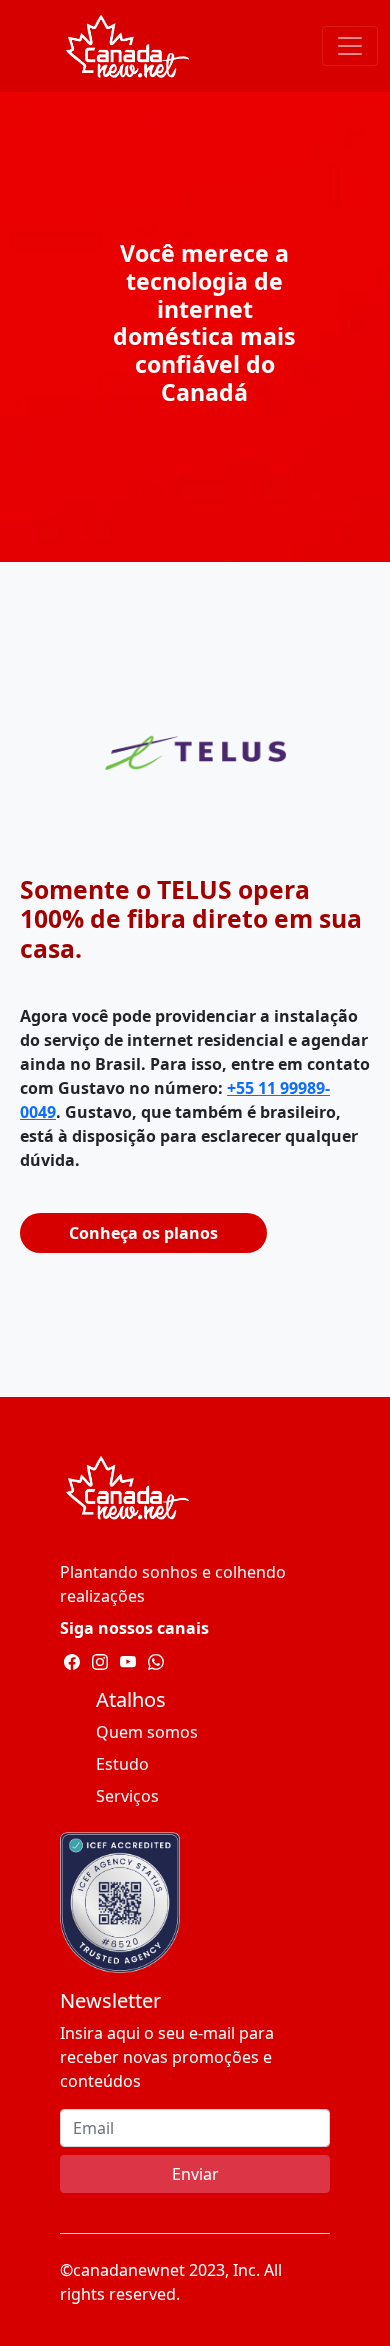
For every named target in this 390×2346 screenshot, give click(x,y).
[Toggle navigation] (350, 46)
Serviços (127, 1796)
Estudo (122, 1764)
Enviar (195, 2174)
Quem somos (147, 1732)
